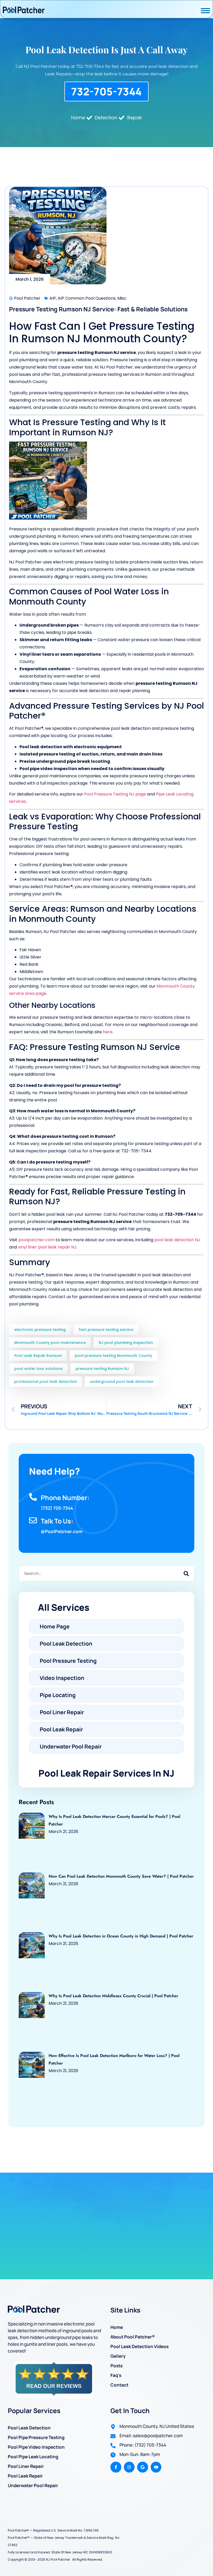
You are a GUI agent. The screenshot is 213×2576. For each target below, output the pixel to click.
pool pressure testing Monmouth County (114, 1356)
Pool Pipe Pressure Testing (36, 2437)
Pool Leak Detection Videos (139, 2346)
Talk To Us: (57, 1521)
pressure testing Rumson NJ (102, 1369)
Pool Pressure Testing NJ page (115, 794)
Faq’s (116, 2375)
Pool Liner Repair (26, 2466)
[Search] (186, 1574)
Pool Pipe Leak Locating (33, 2457)
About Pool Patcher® (133, 2337)
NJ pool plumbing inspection (126, 1343)
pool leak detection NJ (177, 1240)
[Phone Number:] (33, 1497)
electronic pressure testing (40, 1330)
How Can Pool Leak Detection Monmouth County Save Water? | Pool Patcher (121, 1876)
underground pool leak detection (122, 1382)
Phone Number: (65, 1498)
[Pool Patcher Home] (24, 11)
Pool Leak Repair (25, 2476)
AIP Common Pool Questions (87, 298)
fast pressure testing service (106, 1330)
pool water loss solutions (38, 1369)
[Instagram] (129, 2467)
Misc (122, 298)
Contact (119, 2385)
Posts (117, 2366)
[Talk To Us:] (33, 1520)
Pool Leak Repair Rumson (38, 1356)
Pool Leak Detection (29, 2428)
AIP (53, 298)
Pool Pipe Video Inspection (36, 2447)
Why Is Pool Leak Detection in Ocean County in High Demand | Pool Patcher (121, 1936)
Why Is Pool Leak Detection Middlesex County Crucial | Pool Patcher (113, 1996)
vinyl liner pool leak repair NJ (47, 1247)
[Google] (143, 2467)
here (108, 1032)
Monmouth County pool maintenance (50, 1343)
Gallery (118, 2356)
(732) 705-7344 (57, 1508)
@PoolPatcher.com (62, 1531)
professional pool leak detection (46, 1382)
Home (117, 2327)
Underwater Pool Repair (33, 2485)
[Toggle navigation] (205, 11)
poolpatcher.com (36, 1240)
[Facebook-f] (116, 2467)
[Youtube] (156, 2467)
